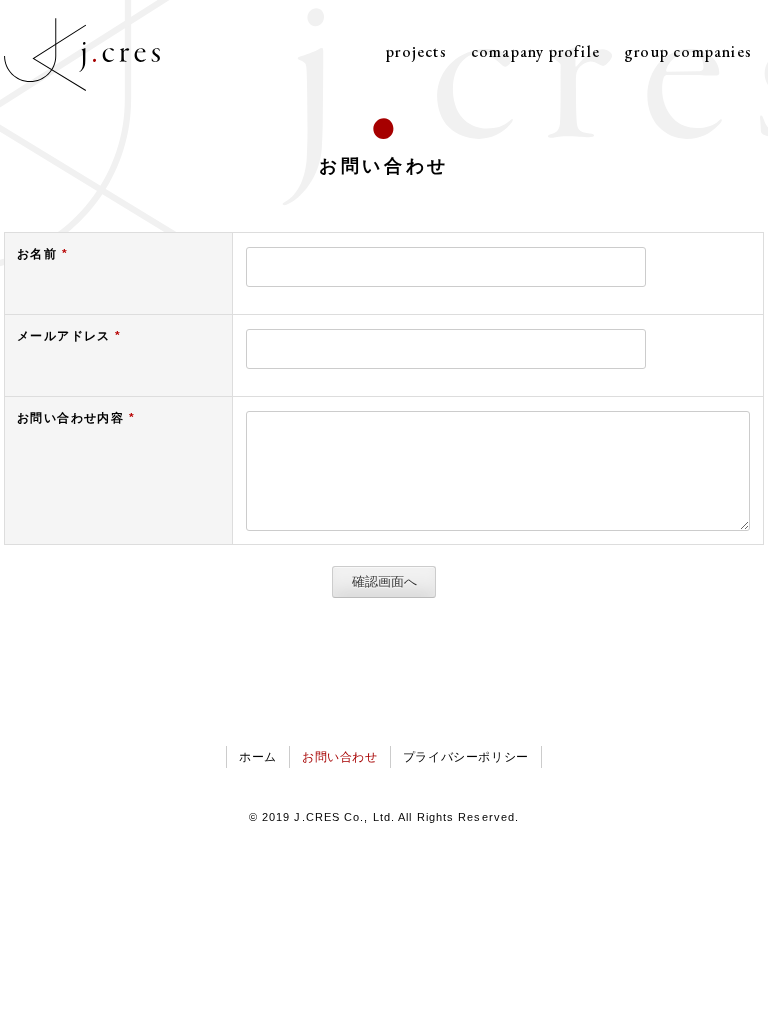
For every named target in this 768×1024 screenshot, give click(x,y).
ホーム (258, 757)
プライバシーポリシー (466, 757)
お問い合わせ (340, 757)
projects (416, 51)
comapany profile (535, 51)
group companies (688, 51)
